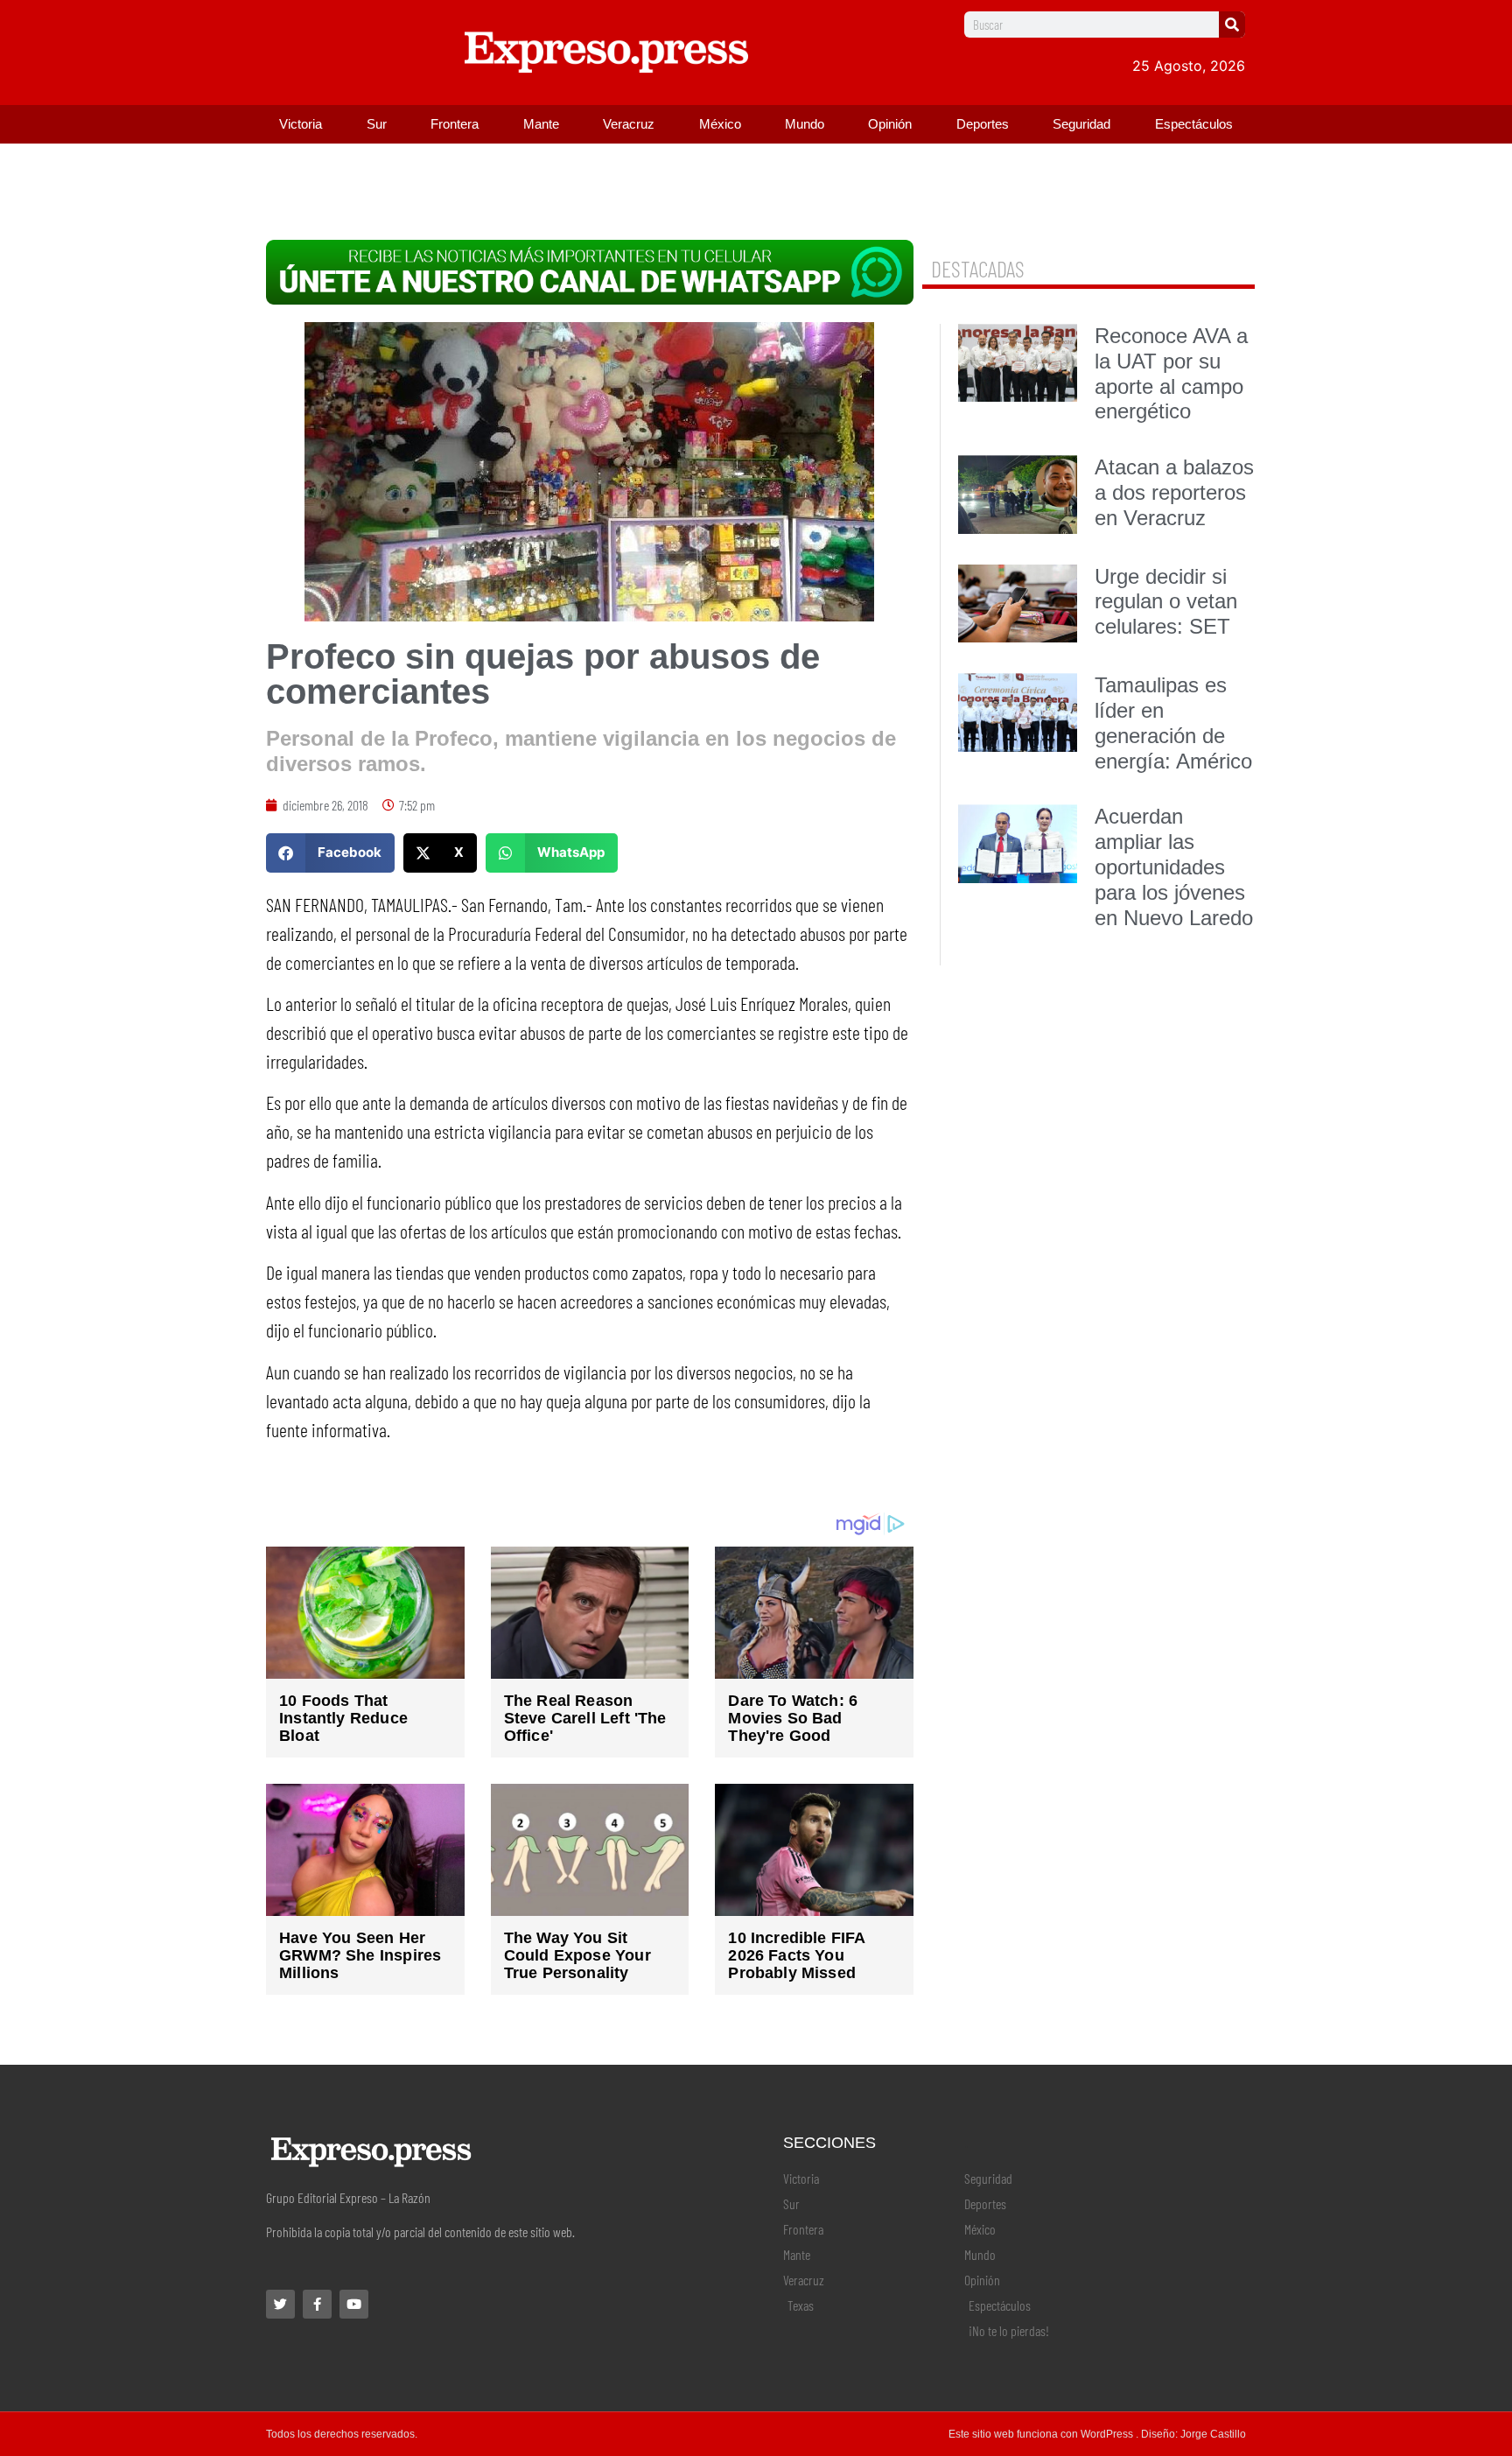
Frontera (455, 124)
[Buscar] (1232, 25)
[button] (330, 853)
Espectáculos (1194, 124)
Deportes (983, 124)
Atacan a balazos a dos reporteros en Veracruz (1174, 492)
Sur (377, 124)
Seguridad (1081, 124)
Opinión (890, 124)
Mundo (805, 124)
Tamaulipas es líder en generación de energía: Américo (1173, 723)
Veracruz (629, 124)
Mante (541, 124)
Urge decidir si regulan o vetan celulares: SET (1166, 602)
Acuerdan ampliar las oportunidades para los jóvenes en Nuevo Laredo (1174, 867)
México (720, 124)
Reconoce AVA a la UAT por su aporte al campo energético (1171, 373)
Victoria (301, 124)
